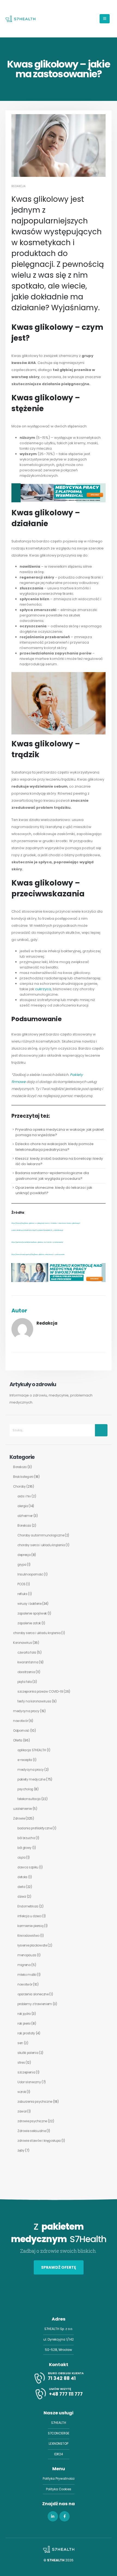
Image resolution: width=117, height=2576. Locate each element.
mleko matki (27, 1975)
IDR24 (59, 2454)
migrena (24, 1965)
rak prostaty (26, 2033)
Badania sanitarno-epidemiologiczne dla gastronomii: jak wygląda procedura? (52, 1176)
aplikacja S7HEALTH (32, 1750)
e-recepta (25, 1760)
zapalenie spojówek (32, 1613)
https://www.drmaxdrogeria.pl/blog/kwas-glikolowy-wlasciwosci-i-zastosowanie (38, 1255)
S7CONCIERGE (59, 2433)
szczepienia (26, 2072)
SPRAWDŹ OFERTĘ (59, 2267)
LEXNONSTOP (59, 2444)
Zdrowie (19, 1818)
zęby (21, 2150)
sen (20, 2043)
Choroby (19, 1487)
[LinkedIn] (53, 2517)
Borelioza (20, 1467)
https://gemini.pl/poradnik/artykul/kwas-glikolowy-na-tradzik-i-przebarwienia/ (37, 1242)
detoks (22, 1877)
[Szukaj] (101, 1430)
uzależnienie (22, 1809)
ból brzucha (26, 1838)
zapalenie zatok (29, 1623)
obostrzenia (26, 1672)
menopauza (27, 1955)
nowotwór (20, 1721)
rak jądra (24, 2014)
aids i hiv (24, 1496)
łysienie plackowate (32, 1945)
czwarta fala (27, 1653)
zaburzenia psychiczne (35, 2102)
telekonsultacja (29, 1799)
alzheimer (25, 1516)
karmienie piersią (30, 1926)
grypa (22, 1565)
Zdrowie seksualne (32, 2131)
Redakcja (19, 186)
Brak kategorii (23, 1477)
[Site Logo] (20, 19)
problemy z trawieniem (35, 2004)
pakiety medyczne (31, 1779)
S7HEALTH (59, 2423)
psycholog (25, 1789)
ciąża (21, 1858)
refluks (22, 1594)
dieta (21, 1887)
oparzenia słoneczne (33, 1994)
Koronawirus (22, 1643)
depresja (24, 1555)
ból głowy (24, 1848)
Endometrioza (28, 1906)
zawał (22, 2111)
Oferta (18, 1740)
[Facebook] (64, 2517)
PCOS (21, 1584)
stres (21, 2063)
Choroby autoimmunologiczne (41, 1535)
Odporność (21, 1731)
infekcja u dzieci (29, 1916)
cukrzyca (43, 989)
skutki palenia (28, 2053)
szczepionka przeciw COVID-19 (40, 1692)
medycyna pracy (26, 1711)
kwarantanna (28, 1662)
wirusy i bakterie (29, 1604)
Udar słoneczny (29, 2082)
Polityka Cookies (59, 2489)
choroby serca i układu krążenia (41, 1545)
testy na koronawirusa (34, 1701)
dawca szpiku (28, 1867)
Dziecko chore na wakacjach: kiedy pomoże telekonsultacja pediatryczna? (54, 1147)
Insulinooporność (30, 1574)
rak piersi (24, 2024)
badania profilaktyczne (35, 1828)
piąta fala (25, 1682)
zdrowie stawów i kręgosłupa (39, 2141)
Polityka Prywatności (59, 2479)
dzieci (22, 1897)
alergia (23, 1506)
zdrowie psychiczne (32, 2121)
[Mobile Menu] (105, 19)
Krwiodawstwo (28, 1936)
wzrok (22, 2092)
